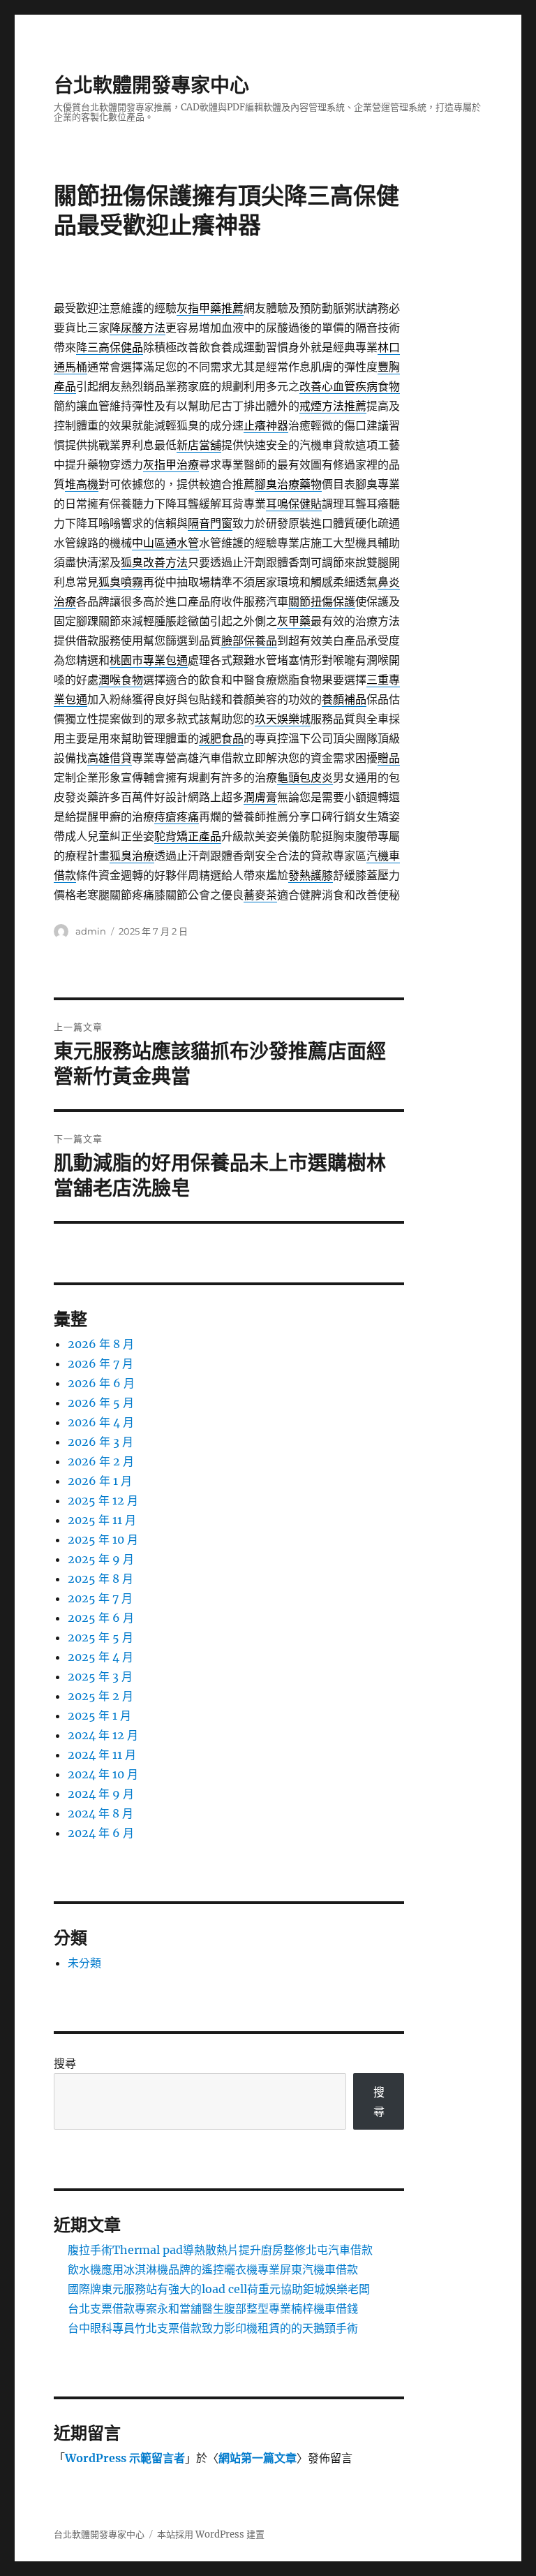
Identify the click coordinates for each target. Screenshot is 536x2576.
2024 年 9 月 (101, 1794)
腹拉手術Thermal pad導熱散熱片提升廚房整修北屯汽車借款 (220, 2250)
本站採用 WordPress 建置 (211, 2534)
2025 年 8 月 (100, 1579)
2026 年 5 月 (101, 1403)
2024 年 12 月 (103, 1735)
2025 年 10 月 (103, 1539)
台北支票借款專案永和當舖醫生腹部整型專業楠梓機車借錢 (213, 2308)
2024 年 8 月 (100, 1813)
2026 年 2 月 (101, 1461)
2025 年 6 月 (101, 1618)
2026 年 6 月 (101, 1383)
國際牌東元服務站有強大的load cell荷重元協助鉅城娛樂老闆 (219, 2289)
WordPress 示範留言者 (125, 2458)
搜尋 (65, 2063)
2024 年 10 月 (103, 1774)
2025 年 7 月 (100, 1598)
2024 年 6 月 (101, 1833)
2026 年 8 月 (101, 1344)
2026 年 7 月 (100, 1363)
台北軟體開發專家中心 (151, 85)
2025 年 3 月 (100, 1676)
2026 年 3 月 (100, 1442)
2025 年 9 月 (101, 1559)
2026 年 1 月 (100, 1481)
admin (91, 931)
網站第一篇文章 (258, 2458)
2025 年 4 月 (100, 1657)
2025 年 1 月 (99, 1715)
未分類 (84, 1963)
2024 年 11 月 (102, 1755)
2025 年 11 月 (102, 1520)
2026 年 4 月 (101, 1422)
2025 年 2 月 (100, 1696)
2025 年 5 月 (100, 1637)
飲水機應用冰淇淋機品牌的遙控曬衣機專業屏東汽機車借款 (213, 2269)
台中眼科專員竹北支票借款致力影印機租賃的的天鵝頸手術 (213, 2328)
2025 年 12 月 (103, 1500)
